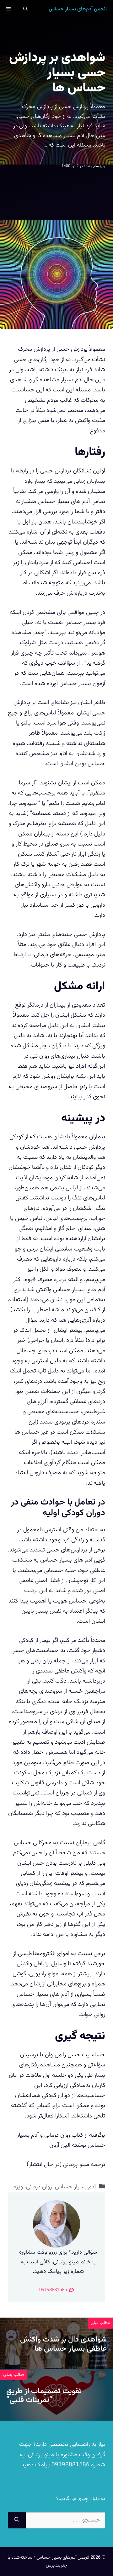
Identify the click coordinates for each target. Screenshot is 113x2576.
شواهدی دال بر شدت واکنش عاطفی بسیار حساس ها (63, 2344)
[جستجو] (17, 2520)
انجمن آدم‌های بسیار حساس (78, 9)
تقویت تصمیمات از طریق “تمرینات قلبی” (44, 2396)
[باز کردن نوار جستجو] (25, 9)
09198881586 (70, 2465)
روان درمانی (39, 2187)
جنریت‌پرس (56, 2565)
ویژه (18, 2187)
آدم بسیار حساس (75, 2187)
